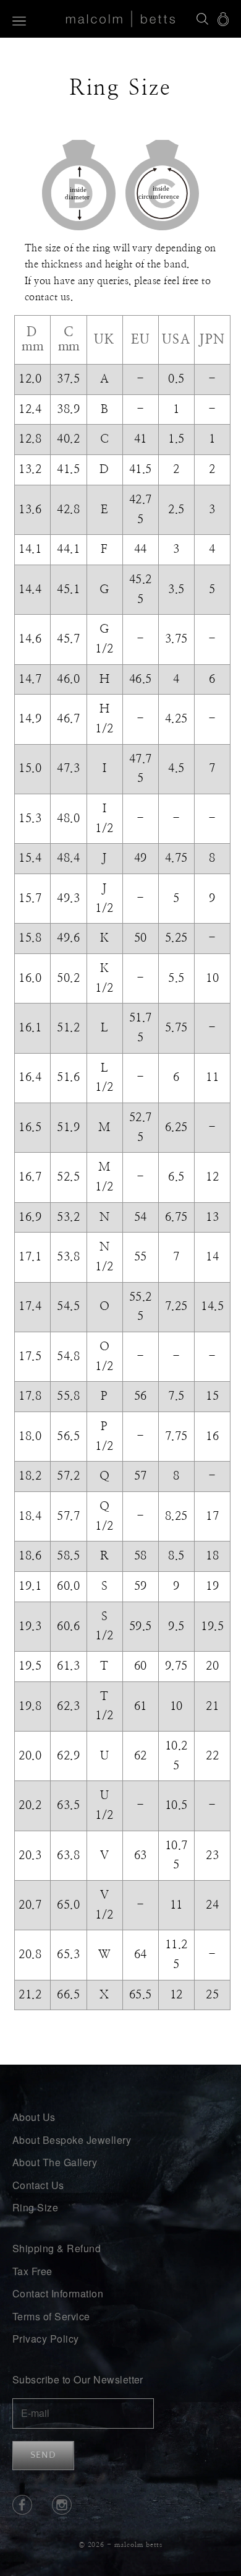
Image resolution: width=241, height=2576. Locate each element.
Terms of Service (51, 2316)
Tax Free (32, 2271)
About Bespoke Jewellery (72, 2140)
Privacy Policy (46, 2339)
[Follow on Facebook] (22, 2505)
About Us (34, 2117)
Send (43, 2455)
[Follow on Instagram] (62, 2505)
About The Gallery (55, 2162)
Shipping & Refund (57, 2248)
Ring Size (35, 2207)
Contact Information (58, 2293)
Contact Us (38, 2185)
